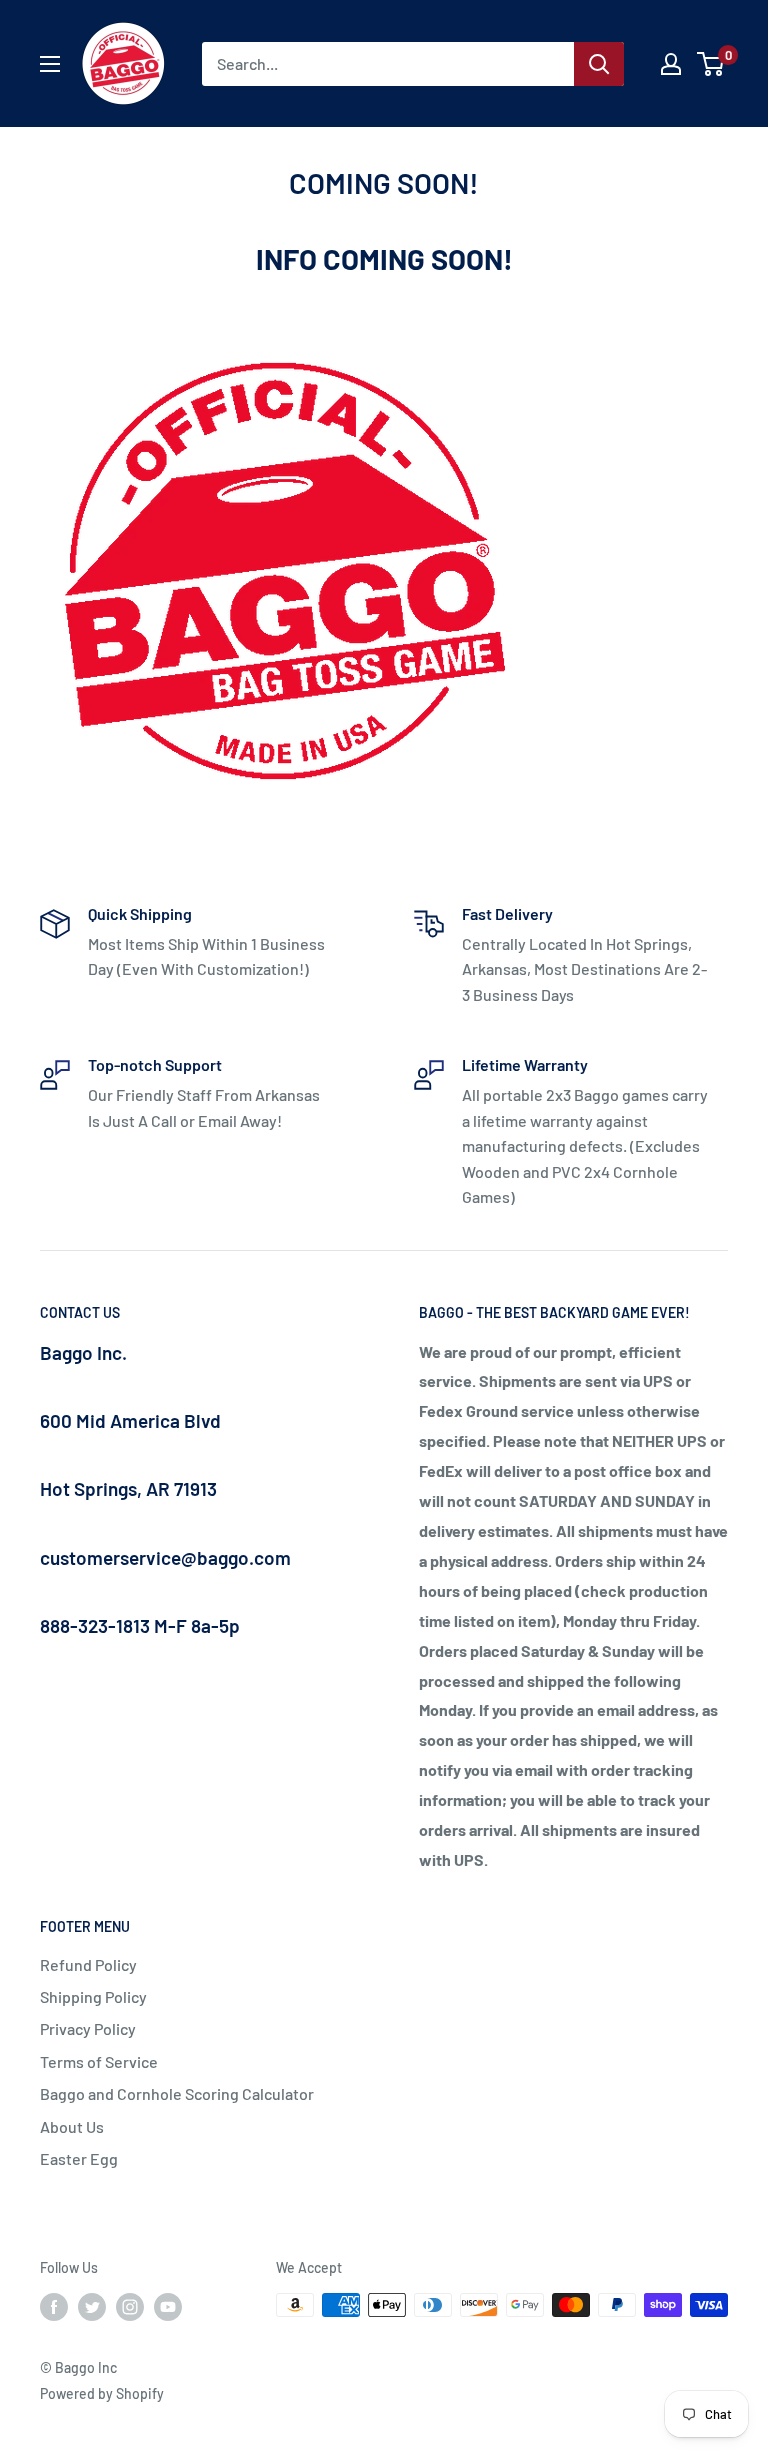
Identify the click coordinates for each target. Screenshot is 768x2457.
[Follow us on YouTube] (168, 2307)
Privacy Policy (88, 2028)
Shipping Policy (93, 1996)
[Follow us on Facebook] (54, 2307)
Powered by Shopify (102, 2393)
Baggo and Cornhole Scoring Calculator (177, 2093)
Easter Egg (79, 2158)
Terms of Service (99, 2061)
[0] (711, 64)
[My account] (671, 64)
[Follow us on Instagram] (130, 2307)
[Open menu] (50, 64)
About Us (72, 2126)
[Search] (599, 64)
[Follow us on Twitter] (92, 2307)
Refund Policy (88, 1964)
